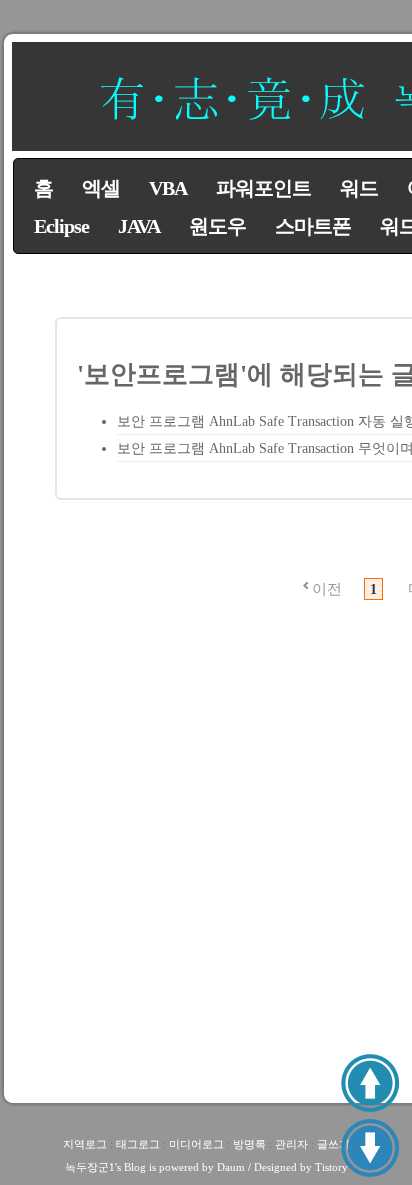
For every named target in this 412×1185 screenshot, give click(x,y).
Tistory (331, 1167)
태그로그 (138, 1144)
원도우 (217, 226)
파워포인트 (263, 188)
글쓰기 (333, 1144)
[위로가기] (370, 1083)
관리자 (291, 1144)
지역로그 (85, 1144)
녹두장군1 (90, 1167)
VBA (168, 188)
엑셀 (101, 188)
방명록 (249, 1144)
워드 (359, 188)
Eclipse (61, 226)
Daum (231, 1167)
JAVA (139, 226)
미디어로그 (196, 1144)
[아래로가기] (370, 1148)
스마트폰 (313, 226)
